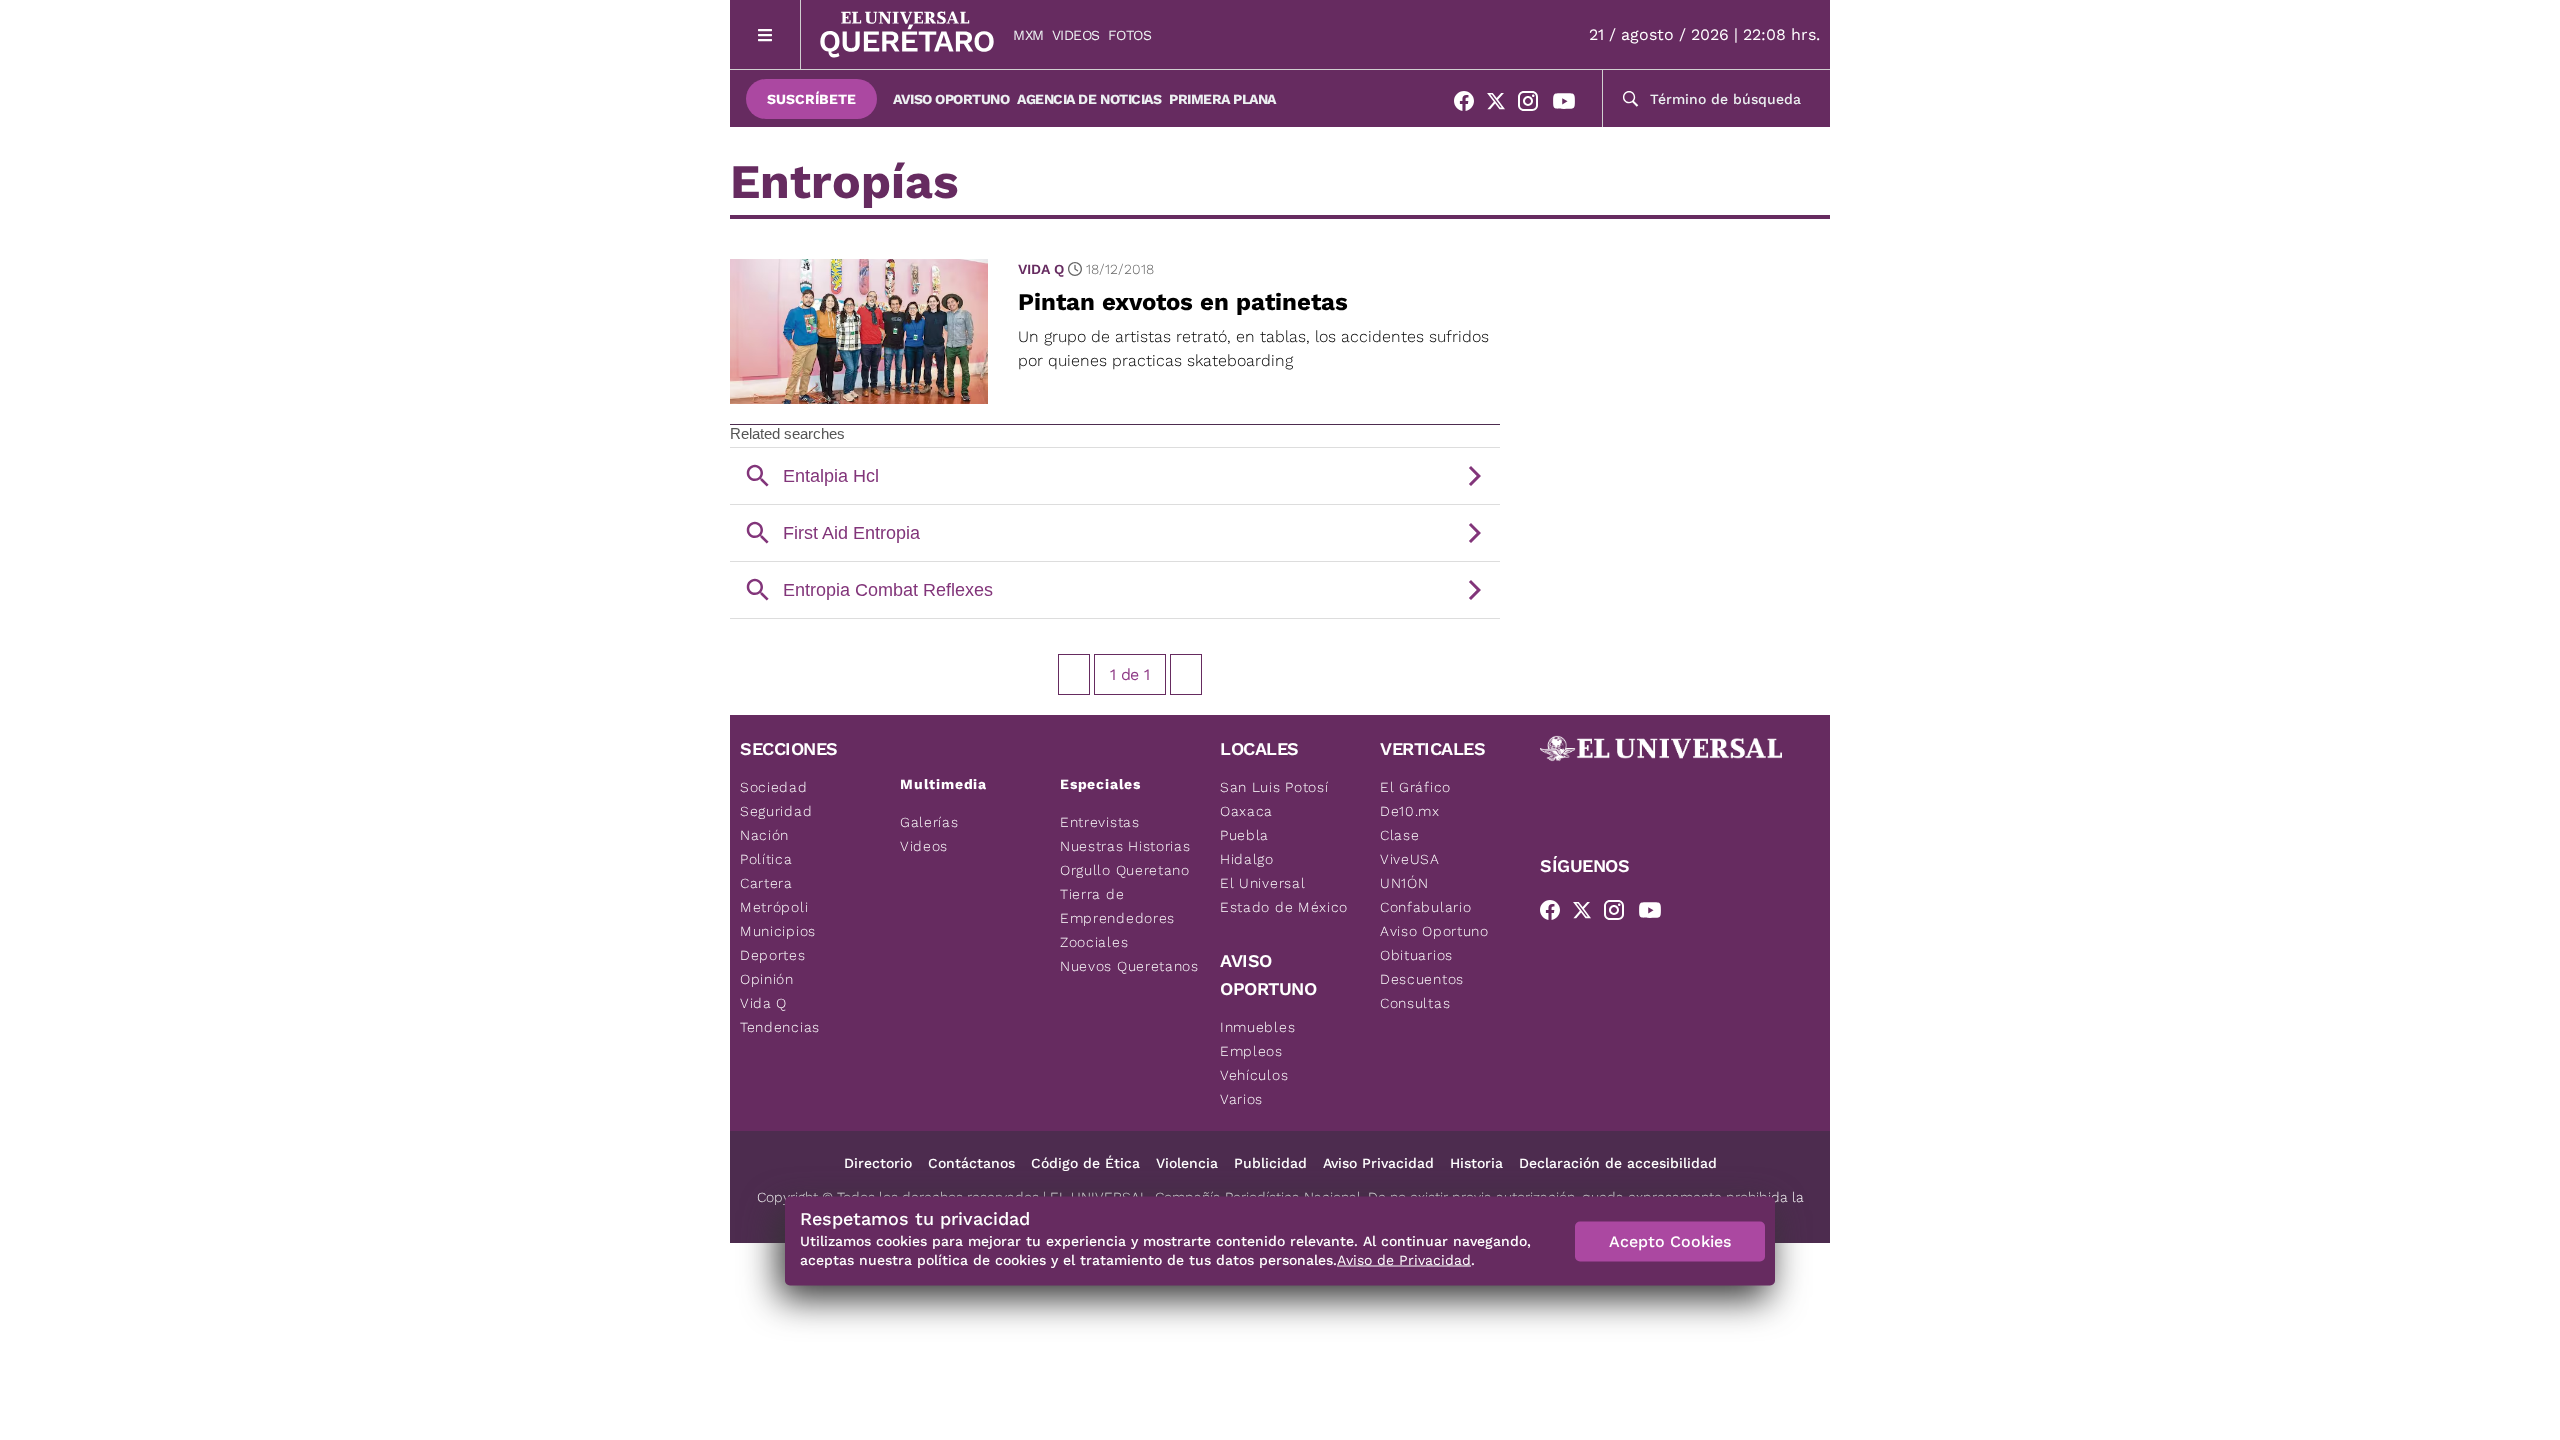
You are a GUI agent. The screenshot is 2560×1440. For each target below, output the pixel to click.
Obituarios (1416, 955)
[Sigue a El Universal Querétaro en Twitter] (1502, 105)
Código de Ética (1085, 1163)
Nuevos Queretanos (1129, 966)
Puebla (1244, 835)
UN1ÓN (1404, 883)
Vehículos (1254, 1075)
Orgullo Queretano (1125, 870)
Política (766, 859)
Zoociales (1094, 942)
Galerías (929, 822)
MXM (1028, 35)
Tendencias (780, 1027)
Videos (1076, 35)
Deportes (773, 955)
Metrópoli (774, 907)
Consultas (1415, 1003)
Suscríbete (811, 99)
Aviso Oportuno (951, 99)
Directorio (878, 1163)
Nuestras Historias (1125, 846)
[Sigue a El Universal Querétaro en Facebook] (1470, 105)
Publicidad (1270, 1163)
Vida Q (1041, 269)
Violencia (1187, 1163)
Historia (1476, 1163)
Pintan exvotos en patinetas (1183, 302)
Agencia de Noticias (1089, 99)
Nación (764, 835)
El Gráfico (1415, 787)
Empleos (1251, 1051)
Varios (1241, 1099)
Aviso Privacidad (1378, 1163)
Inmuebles (1257, 1027)
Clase (1400, 835)
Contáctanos (971, 1163)
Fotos (1130, 35)
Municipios (778, 931)
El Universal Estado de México (1284, 895)
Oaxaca (1246, 811)
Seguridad (776, 811)
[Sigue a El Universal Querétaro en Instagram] (1534, 105)
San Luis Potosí (1274, 787)
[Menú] (765, 34)
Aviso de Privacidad (1404, 1260)
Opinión (767, 979)
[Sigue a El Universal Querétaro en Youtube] (1570, 105)
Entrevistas (1100, 822)
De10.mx (1410, 811)
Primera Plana (1222, 99)
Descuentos (1422, 979)
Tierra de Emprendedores (1117, 906)
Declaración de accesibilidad (1618, 1163)
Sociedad (774, 787)
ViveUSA (1410, 859)
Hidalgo (1247, 859)
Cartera (766, 883)
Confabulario (1425, 907)
